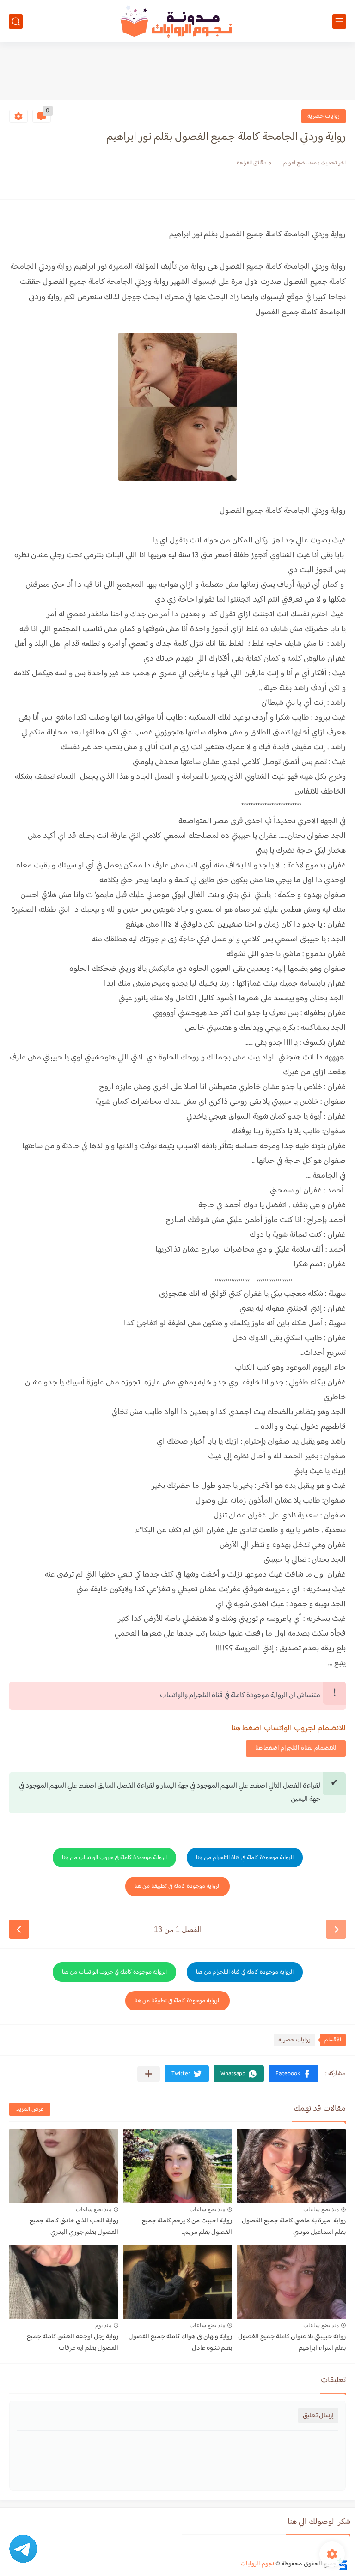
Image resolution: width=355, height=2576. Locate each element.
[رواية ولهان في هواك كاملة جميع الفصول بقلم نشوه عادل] (177, 2282)
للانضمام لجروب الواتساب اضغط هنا (288, 1728)
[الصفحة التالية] (19, 1929)
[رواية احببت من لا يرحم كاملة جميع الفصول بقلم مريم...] (177, 2166)
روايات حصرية (324, 116)
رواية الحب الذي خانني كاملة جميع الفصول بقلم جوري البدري (74, 2227)
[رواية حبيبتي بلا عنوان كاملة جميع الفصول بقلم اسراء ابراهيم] (291, 2282)
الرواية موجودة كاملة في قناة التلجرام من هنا (245, 1858)
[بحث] (16, 21)
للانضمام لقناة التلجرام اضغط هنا (296, 1748)
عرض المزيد (30, 2109)
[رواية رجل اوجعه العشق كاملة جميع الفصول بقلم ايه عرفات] (64, 2282)
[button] (294, 2074)
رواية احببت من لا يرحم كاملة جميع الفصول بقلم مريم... (187, 2227)
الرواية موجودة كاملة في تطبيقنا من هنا (177, 1886)
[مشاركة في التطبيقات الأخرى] (149, 2074)
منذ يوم (103, 2325)
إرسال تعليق (318, 2416)
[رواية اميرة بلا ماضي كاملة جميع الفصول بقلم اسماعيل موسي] (291, 2166)
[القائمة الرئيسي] (339, 21)
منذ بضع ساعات (321, 2209)
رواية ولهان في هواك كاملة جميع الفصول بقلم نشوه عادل (180, 2342)
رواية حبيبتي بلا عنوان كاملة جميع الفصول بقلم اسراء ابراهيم (292, 2342)
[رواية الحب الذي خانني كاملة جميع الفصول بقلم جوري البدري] (64, 2166)
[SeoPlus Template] (343, 2564)
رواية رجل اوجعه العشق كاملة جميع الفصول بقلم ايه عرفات (73, 2342)
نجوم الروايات (257, 2564)
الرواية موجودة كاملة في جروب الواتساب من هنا (114, 1858)
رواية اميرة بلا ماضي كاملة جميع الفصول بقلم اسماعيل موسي (294, 2227)
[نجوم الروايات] (177, 21)
